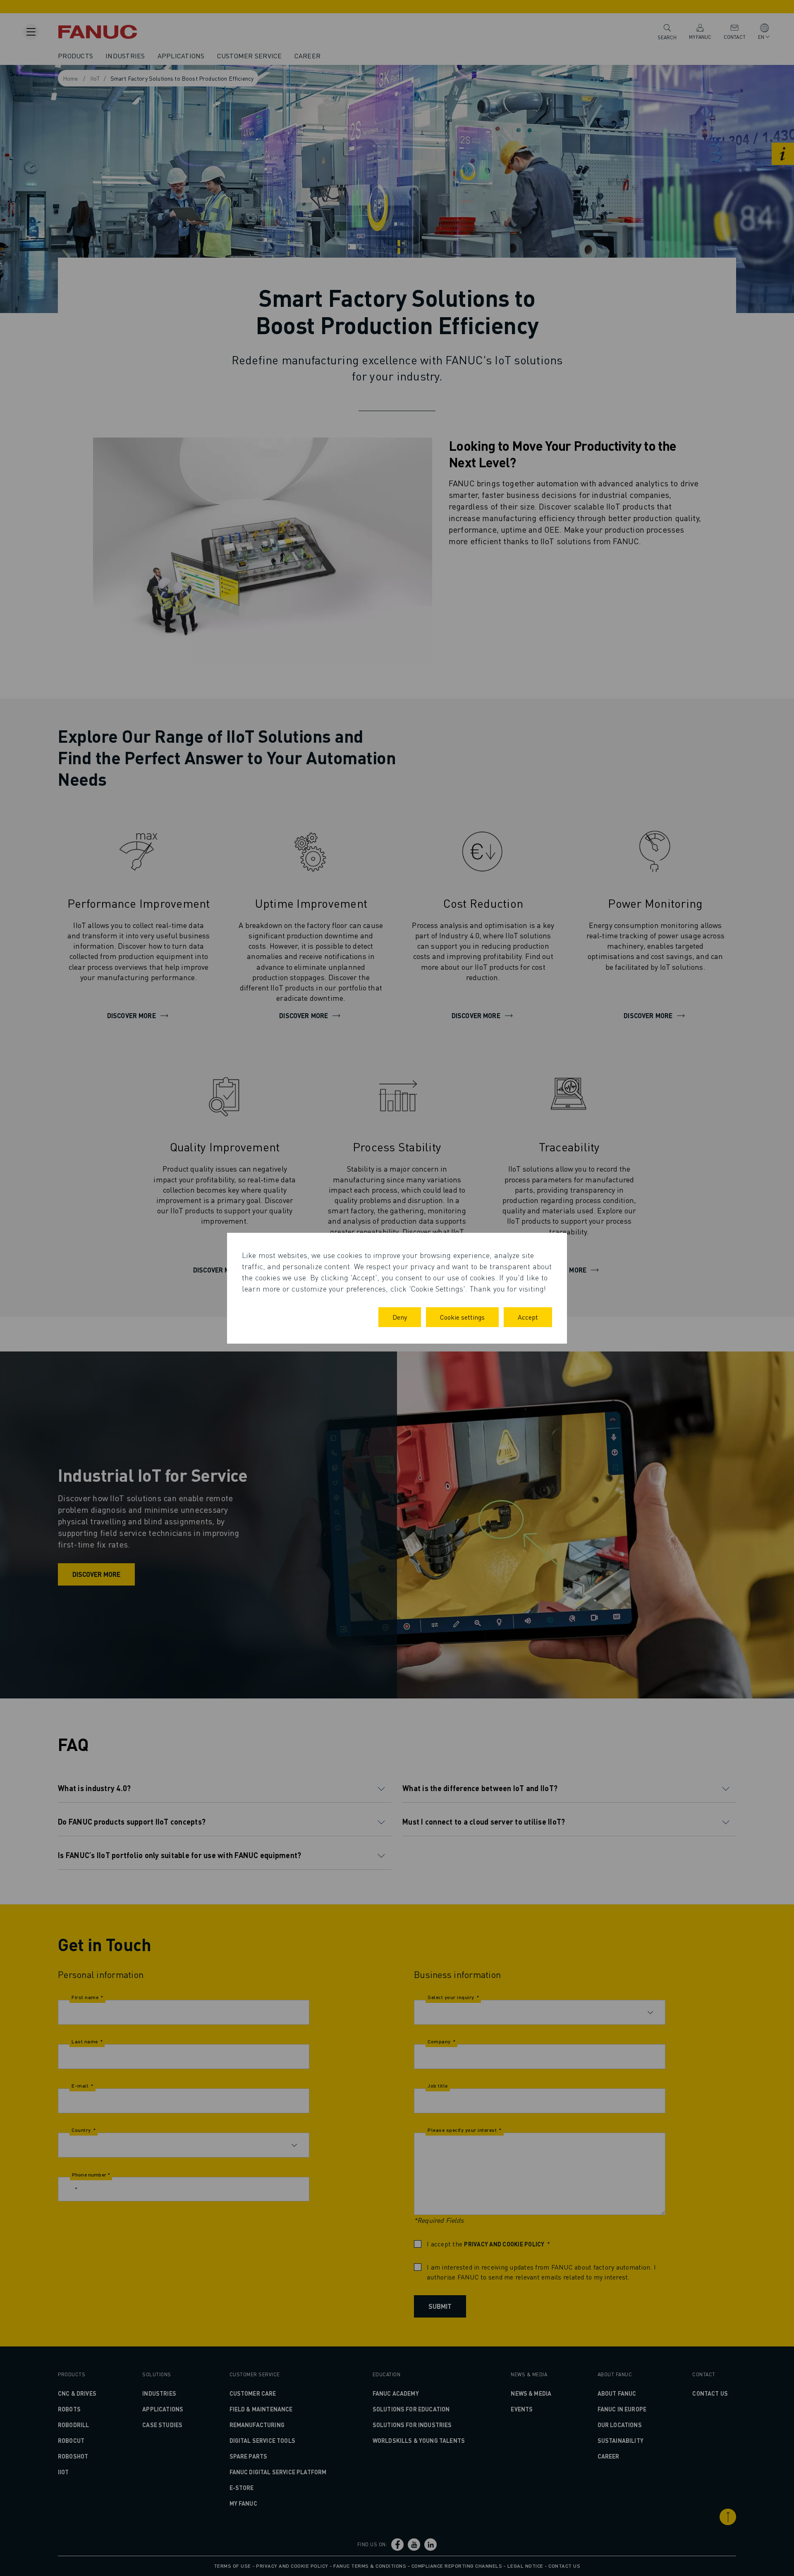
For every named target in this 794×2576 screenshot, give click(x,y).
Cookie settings (462, 1317)
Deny (400, 1317)
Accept (528, 1317)
